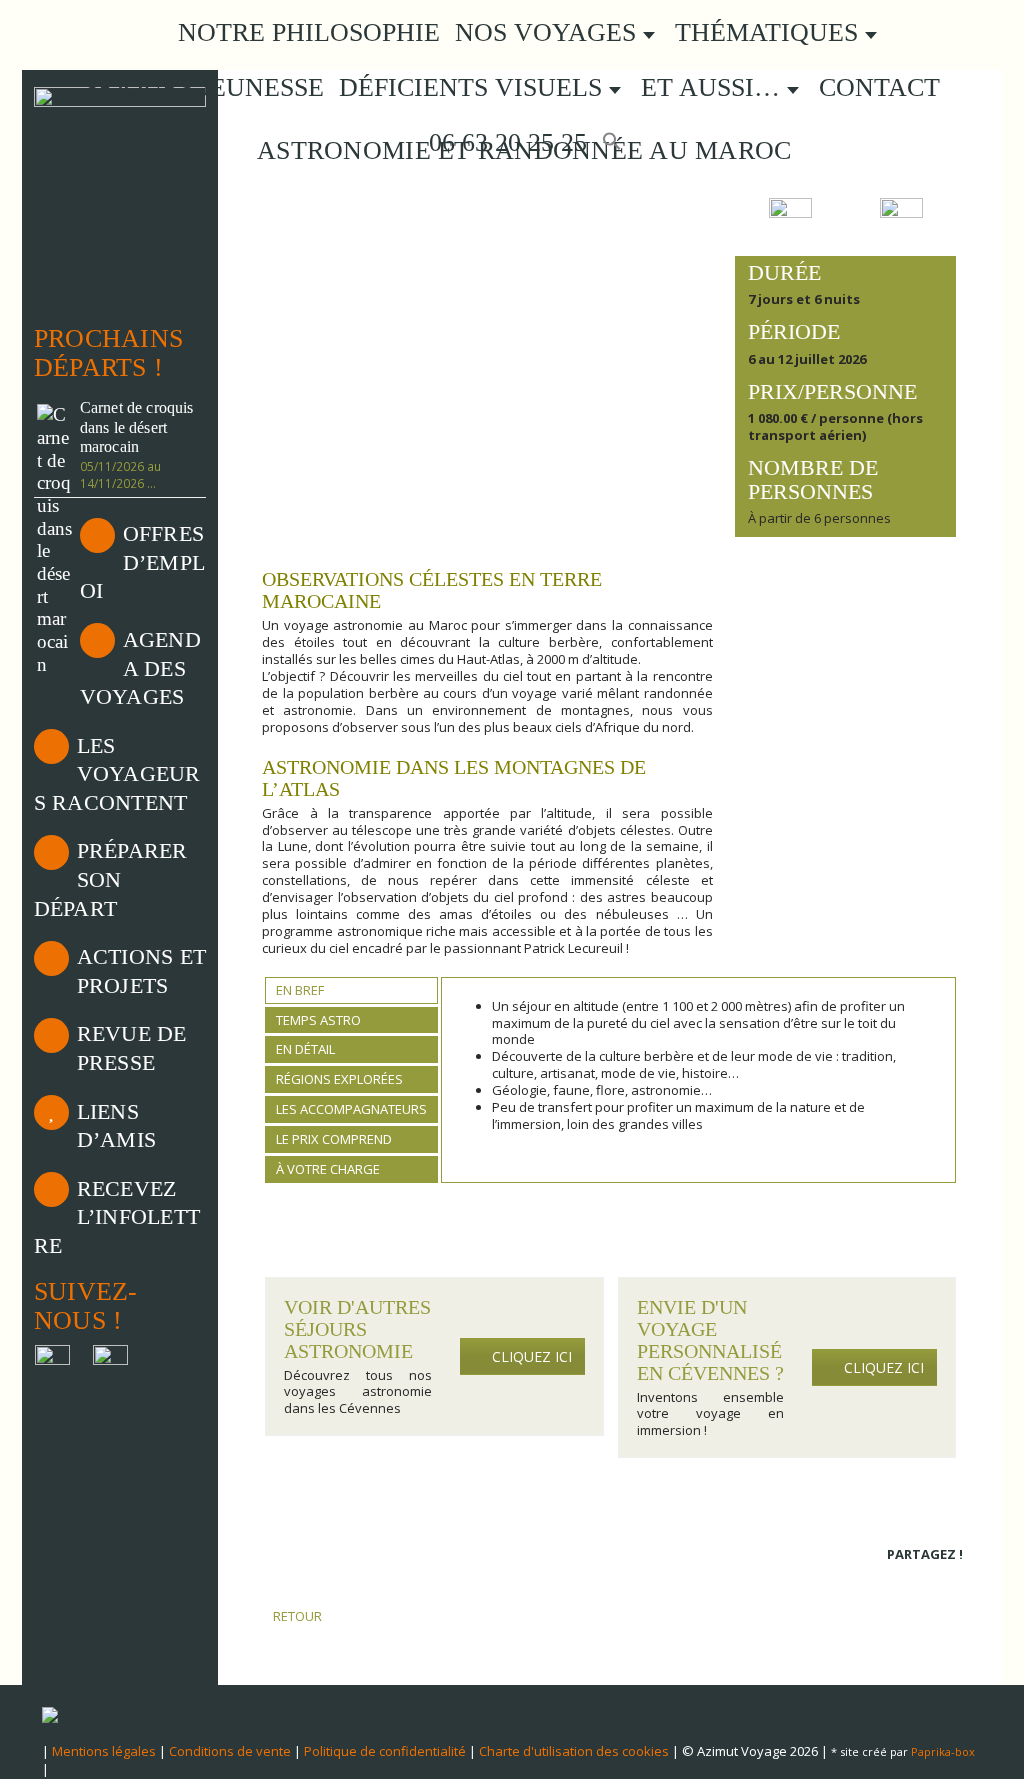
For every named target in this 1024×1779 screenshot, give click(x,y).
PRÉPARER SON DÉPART (111, 879)
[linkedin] (924, 1581)
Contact (879, 87)
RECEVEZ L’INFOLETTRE (117, 1217)
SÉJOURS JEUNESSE (204, 87)
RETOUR (296, 1616)
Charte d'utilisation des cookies (574, 1751)
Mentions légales (104, 1751)
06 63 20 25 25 (504, 142)
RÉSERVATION (846, 613)
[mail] (951, 1581)
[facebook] (897, 1581)
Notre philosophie (309, 32)
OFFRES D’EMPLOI (142, 562)
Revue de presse (132, 1048)
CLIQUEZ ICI (532, 1356)
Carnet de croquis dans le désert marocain (137, 427)
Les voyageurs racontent (117, 774)
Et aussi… (714, 87)
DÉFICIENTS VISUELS (474, 87)
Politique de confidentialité (385, 1751)
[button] (612, 143)
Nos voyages (549, 32)
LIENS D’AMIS (116, 1126)
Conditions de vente (230, 1751)
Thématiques (770, 32)
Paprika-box (943, 1751)
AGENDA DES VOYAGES (140, 668)
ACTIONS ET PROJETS (141, 971)
